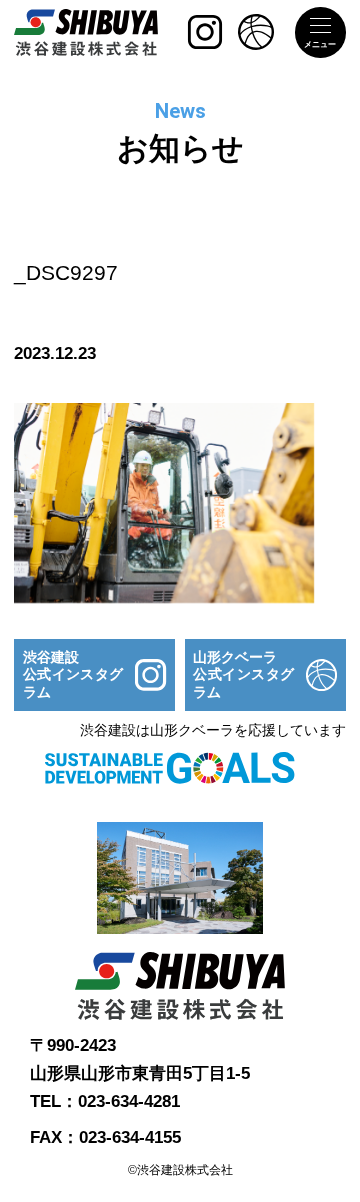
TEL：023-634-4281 (105, 1101)
